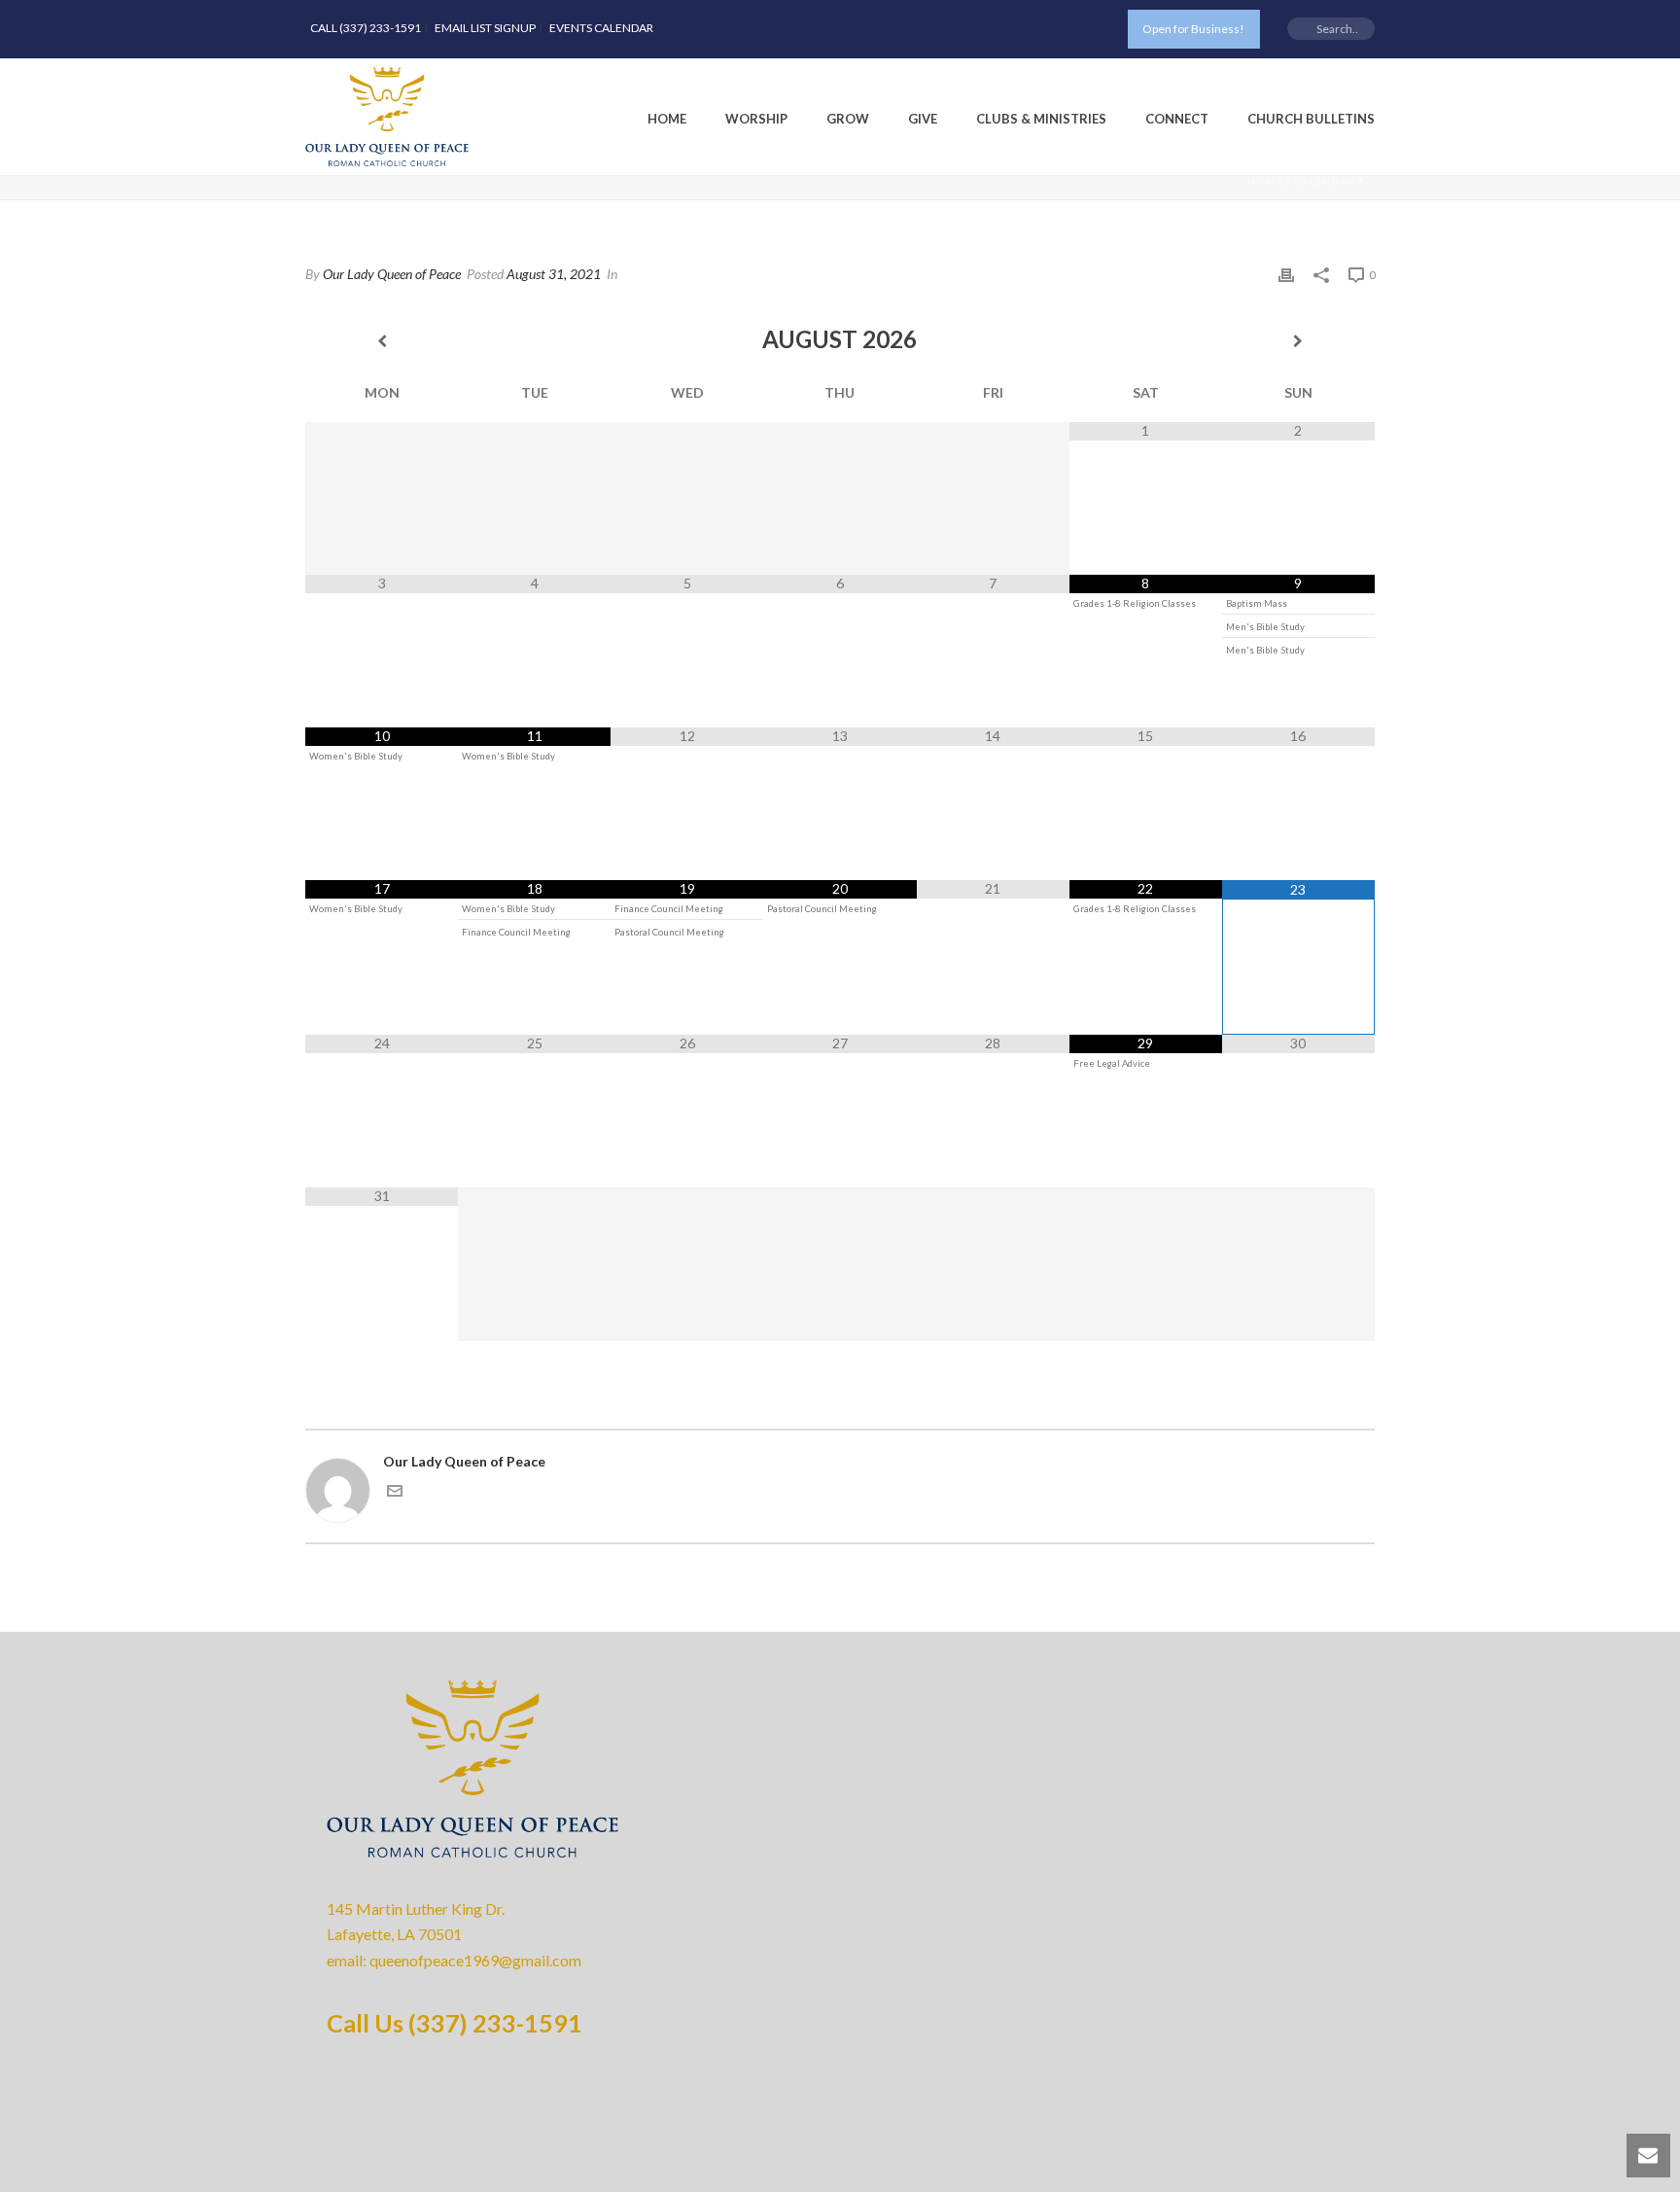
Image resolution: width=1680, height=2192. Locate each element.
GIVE (923, 119)
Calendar (1325, 181)
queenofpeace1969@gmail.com (475, 1960)
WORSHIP (756, 119)
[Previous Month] (382, 341)
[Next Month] (1298, 341)
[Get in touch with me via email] (395, 1493)
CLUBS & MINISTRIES (1041, 119)
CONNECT (1177, 119)
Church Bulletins (1311, 119)
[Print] (1286, 274)
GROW (848, 119)
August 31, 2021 (554, 274)
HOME (667, 119)
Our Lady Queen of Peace (392, 274)
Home (1265, 181)
